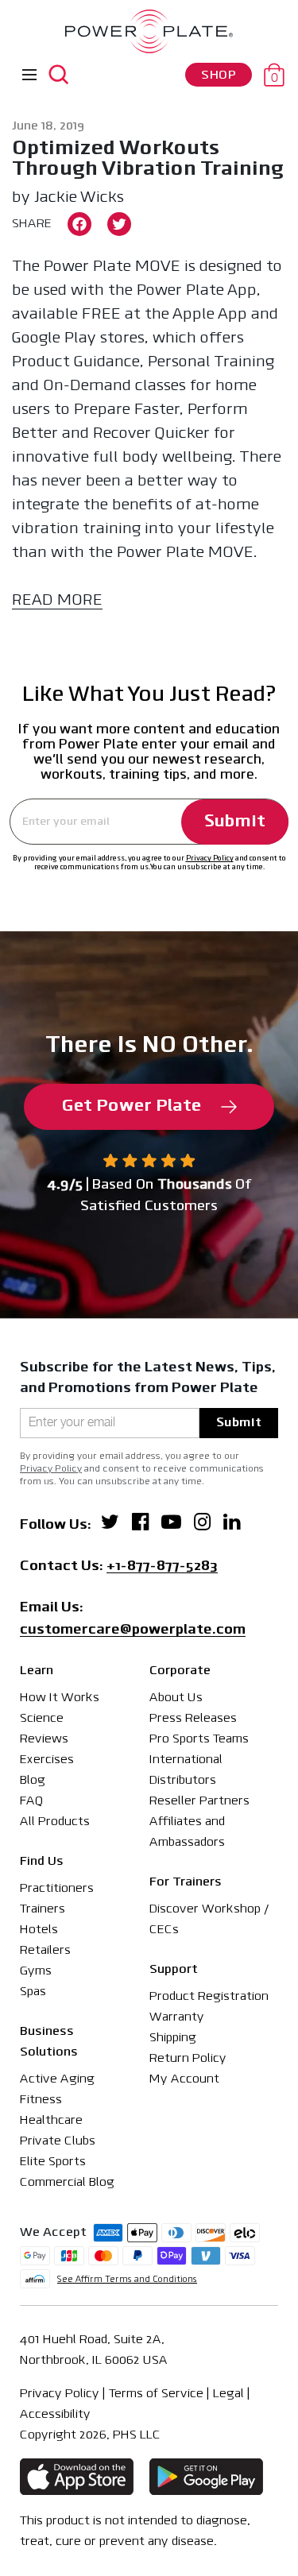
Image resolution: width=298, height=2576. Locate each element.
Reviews (44, 1739)
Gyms (36, 1971)
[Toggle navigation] (29, 75)
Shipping (173, 2038)
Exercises (47, 1760)
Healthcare (51, 2121)
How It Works (60, 1698)
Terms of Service (156, 2394)
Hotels (39, 1930)
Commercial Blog (67, 2183)
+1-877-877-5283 (162, 1568)
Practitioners (57, 1889)
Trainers (43, 1909)
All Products (55, 1822)
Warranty (177, 2017)
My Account (184, 2079)
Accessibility (55, 2415)
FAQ (31, 1801)
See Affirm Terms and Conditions (127, 2280)
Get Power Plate (132, 1106)
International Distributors (186, 1770)
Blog (33, 1781)
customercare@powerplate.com (133, 1631)
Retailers (45, 1951)
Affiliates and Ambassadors (187, 1832)
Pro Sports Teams (199, 1739)
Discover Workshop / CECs (209, 1920)
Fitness (41, 2100)
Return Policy (188, 2059)
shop (219, 75)
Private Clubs (58, 2141)
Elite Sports (53, 2162)
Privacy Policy (210, 859)
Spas (33, 1992)
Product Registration (209, 1997)
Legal (228, 2394)
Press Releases (193, 1719)
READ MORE (57, 601)
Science (42, 1719)
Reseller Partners (199, 1801)
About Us (176, 1698)
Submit (235, 822)
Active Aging (57, 2079)
